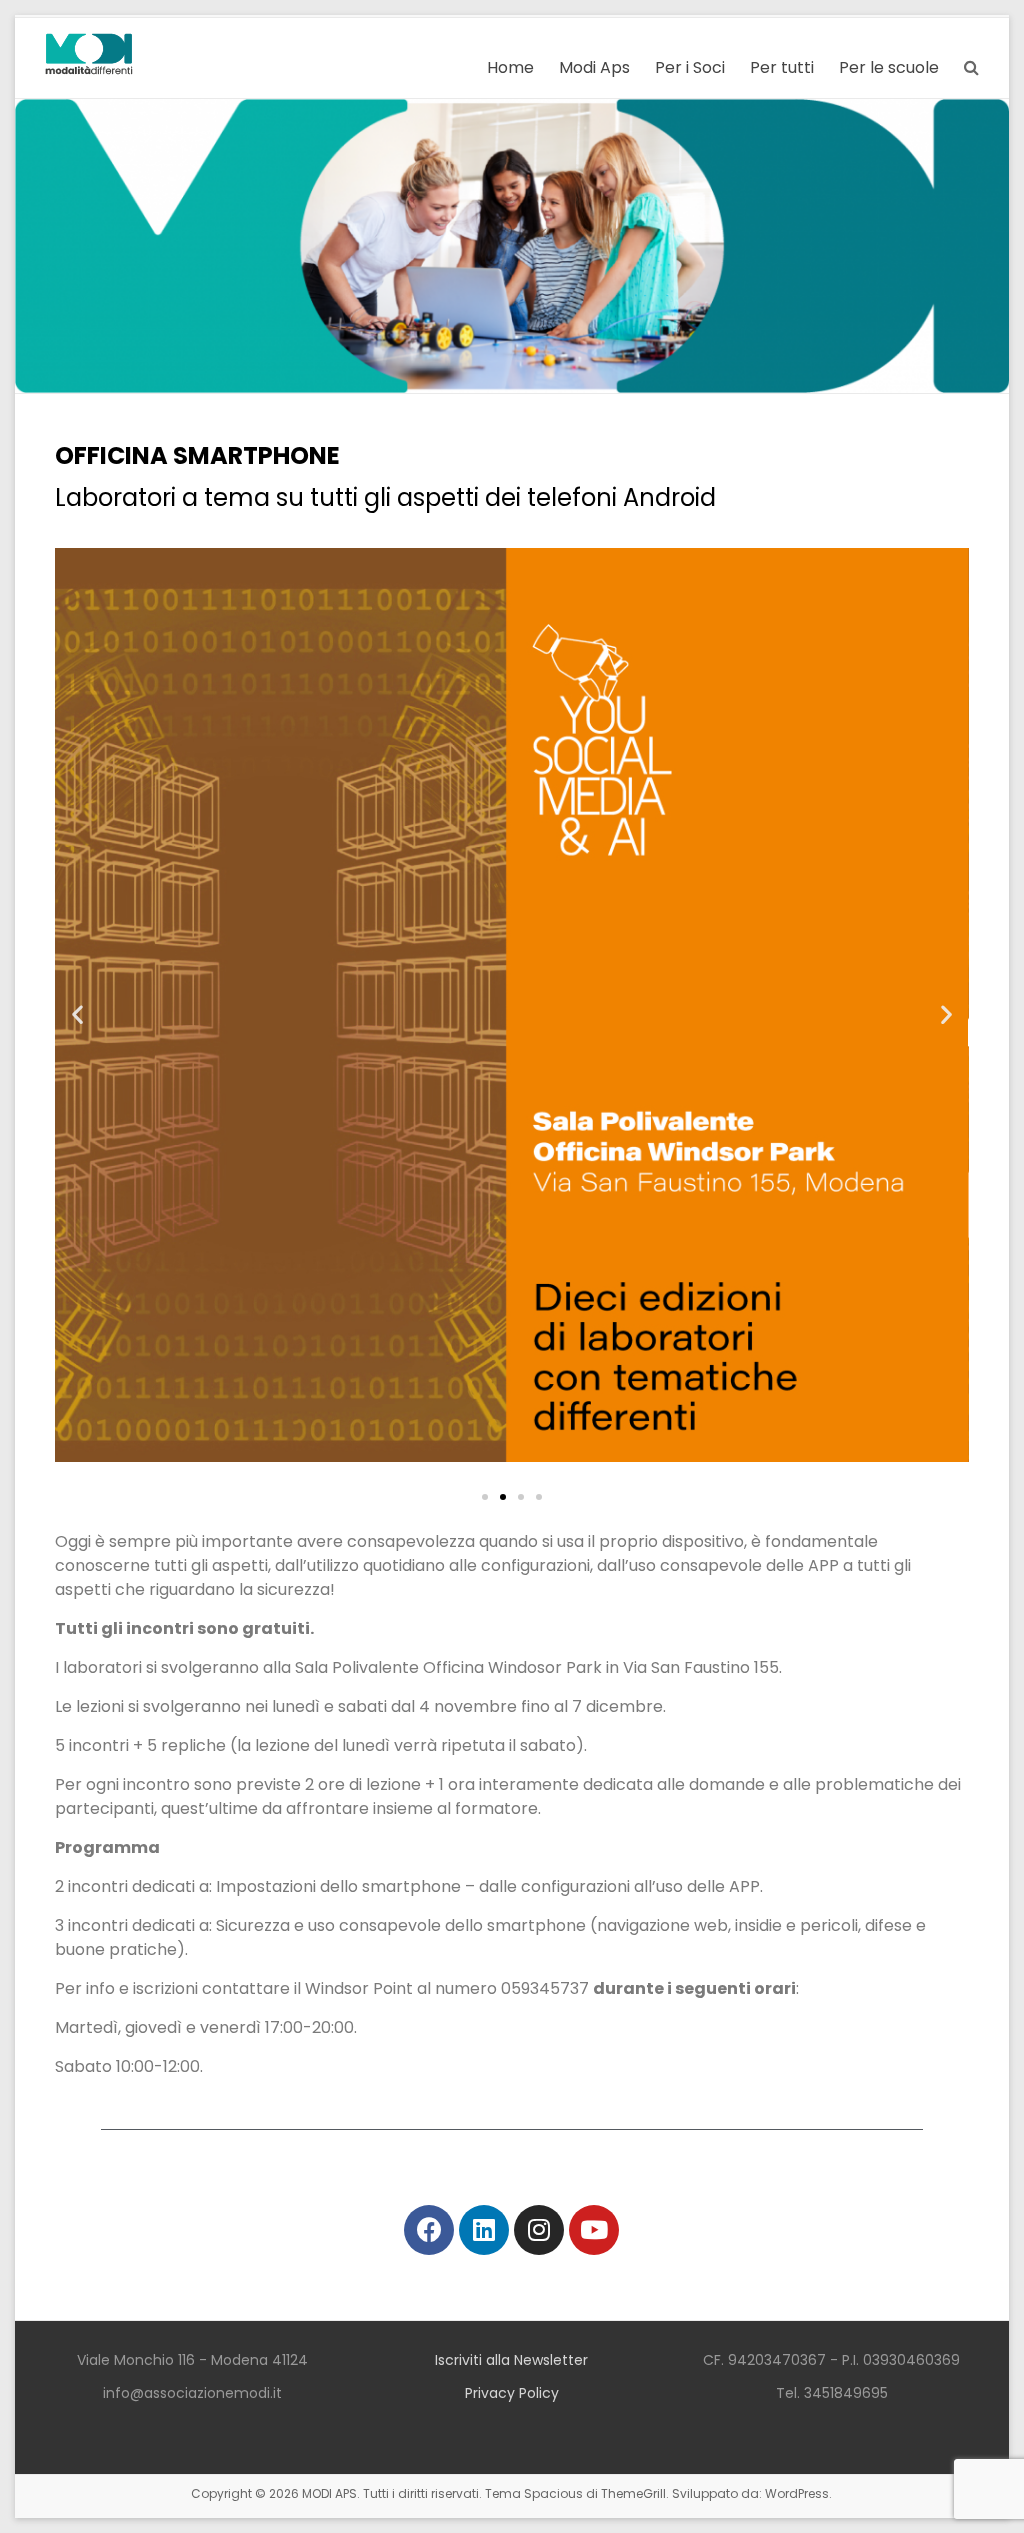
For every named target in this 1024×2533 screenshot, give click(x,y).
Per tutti (782, 67)
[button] (485, 1497)
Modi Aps (594, 67)
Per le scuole (889, 67)
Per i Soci (690, 67)
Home (510, 67)
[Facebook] (429, 2230)
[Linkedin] (484, 2230)
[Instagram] (539, 2230)
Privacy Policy (512, 2393)
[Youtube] (594, 2230)
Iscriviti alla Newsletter (511, 2360)
